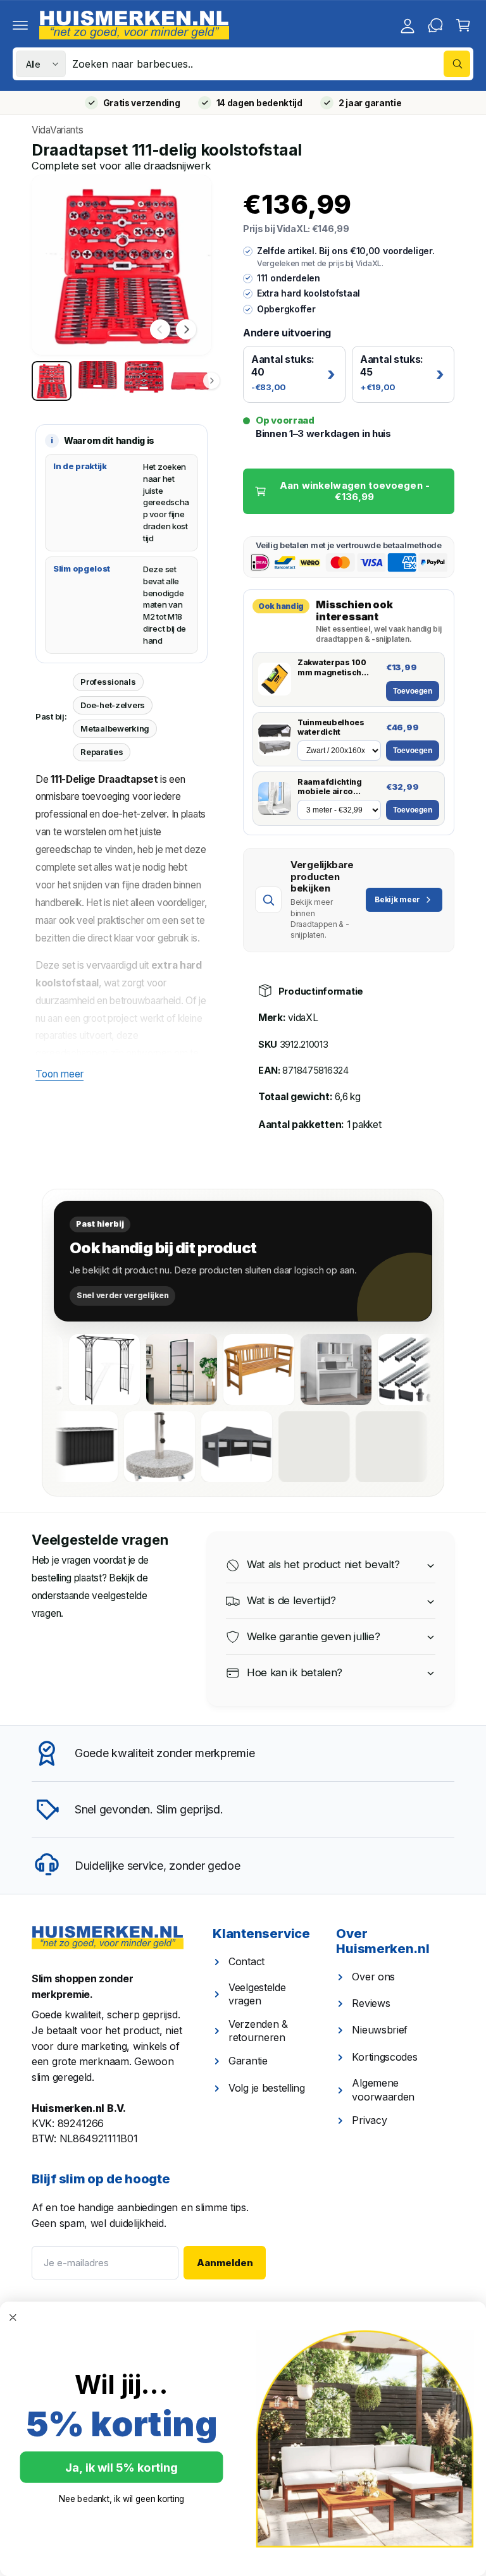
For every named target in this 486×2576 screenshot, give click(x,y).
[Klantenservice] (435, 25)
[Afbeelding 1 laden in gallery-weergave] (52, 381)
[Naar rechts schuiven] (186, 329)
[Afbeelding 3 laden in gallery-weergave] (144, 381)
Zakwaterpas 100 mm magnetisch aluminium (332, 667)
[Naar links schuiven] (160, 329)
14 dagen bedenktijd (259, 103)
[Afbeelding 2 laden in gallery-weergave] (98, 381)
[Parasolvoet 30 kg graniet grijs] (202, 1447)
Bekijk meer (397, 899)
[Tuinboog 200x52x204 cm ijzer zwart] (67, 1370)
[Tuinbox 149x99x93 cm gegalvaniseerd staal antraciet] (125, 1447)
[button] (20, 25)
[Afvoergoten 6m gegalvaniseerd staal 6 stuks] (376, 1370)
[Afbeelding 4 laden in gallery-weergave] (190, 381)
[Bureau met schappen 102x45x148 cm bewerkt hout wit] (299, 1370)
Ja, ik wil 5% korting (121, 2467)
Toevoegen (413, 691)
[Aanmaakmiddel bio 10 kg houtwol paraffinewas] (356, 1447)
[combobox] (271, 64)
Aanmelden (225, 2263)
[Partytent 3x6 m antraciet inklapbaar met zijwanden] (279, 1447)
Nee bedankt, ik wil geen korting (122, 2499)
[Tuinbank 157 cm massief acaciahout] (221, 1370)
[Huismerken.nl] (108, 1938)
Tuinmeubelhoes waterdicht (331, 727)
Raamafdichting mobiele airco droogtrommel (330, 787)
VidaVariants (57, 130)
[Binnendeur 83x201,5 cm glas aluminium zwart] (144, 1370)
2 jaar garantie (370, 103)
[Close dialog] (13, 2318)
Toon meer (59, 1074)
